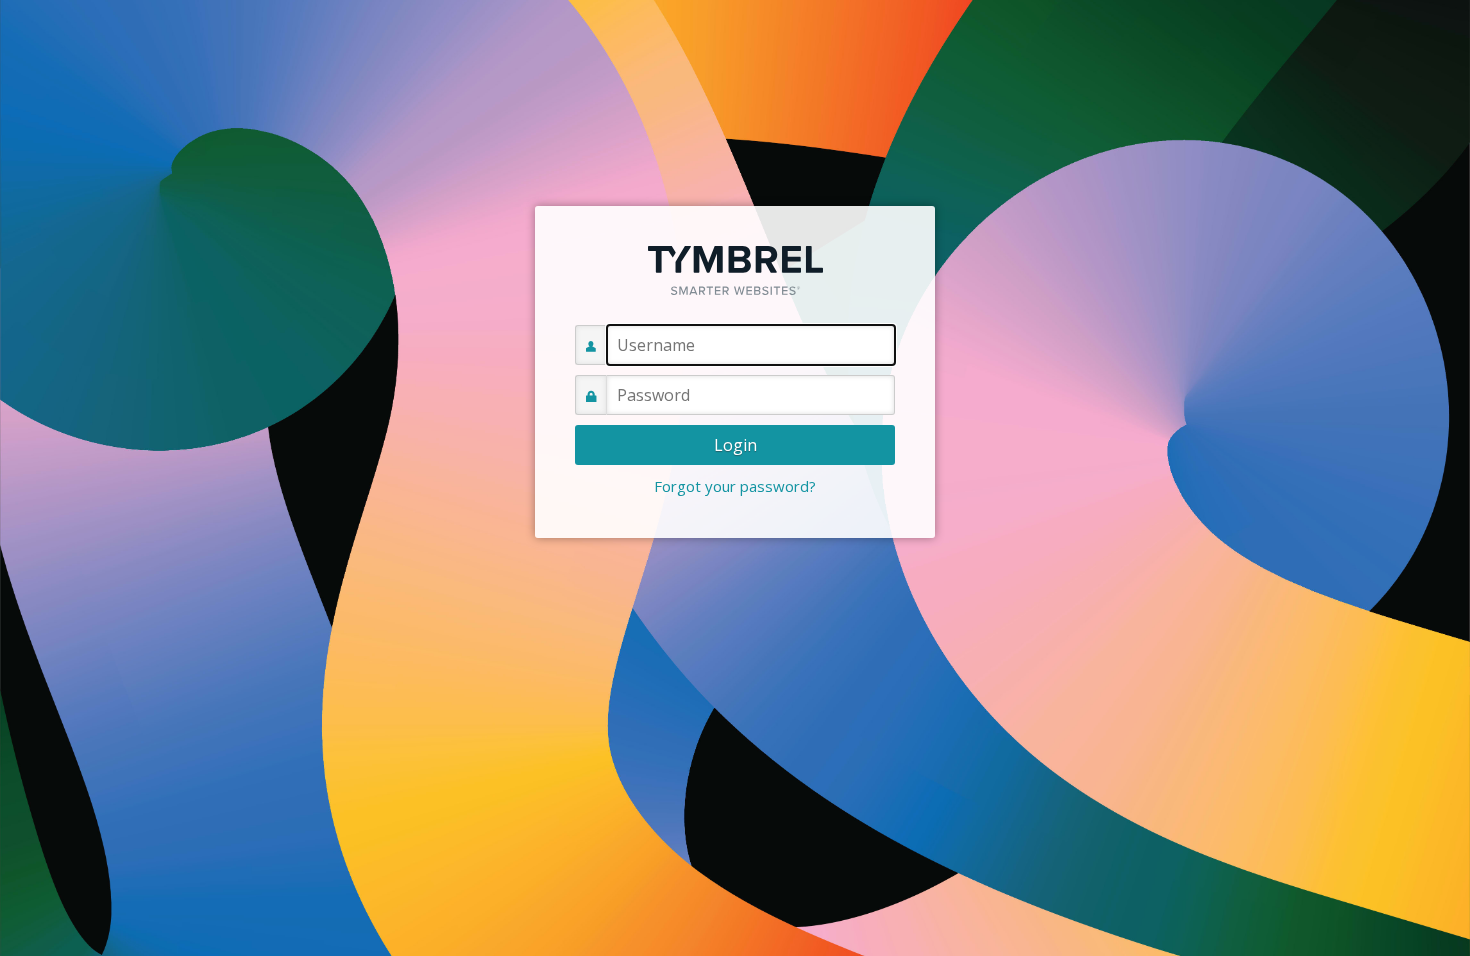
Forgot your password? (735, 486)
